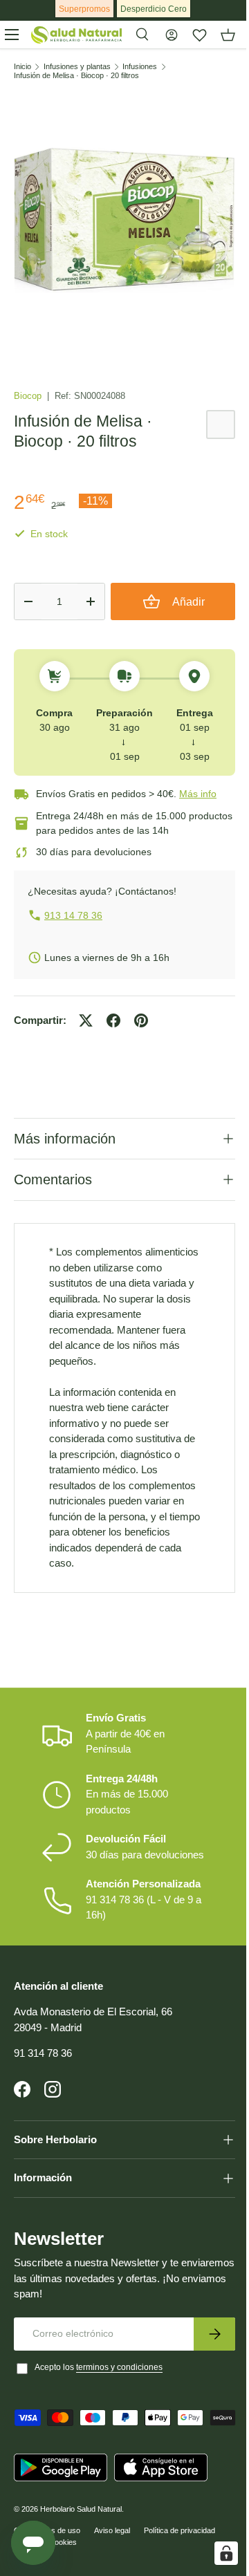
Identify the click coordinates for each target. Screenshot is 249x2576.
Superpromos (84, 9)
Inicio (22, 67)
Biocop (29, 396)
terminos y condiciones (119, 2404)
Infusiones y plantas (77, 67)
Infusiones (140, 67)
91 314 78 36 (43, 2090)
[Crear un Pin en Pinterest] (141, 1020)
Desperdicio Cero (154, 9)
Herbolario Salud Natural (81, 2567)
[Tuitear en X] (86, 1020)
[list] (124, 221)
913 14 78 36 (73, 915)
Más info (198, 794)
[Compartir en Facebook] (113, 1020)
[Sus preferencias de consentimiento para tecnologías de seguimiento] (216, 2553)
